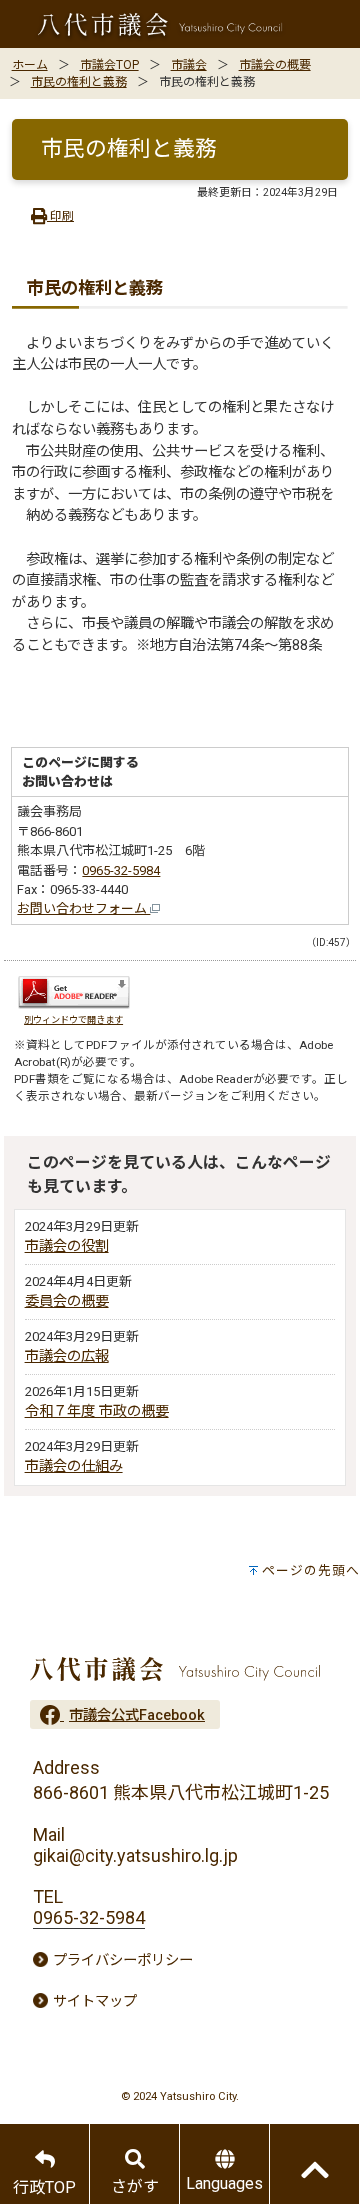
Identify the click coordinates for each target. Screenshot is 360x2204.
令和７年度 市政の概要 (97, 1411)
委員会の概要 (67, 1301)
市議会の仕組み (74, 1466)
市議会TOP (109, 65)
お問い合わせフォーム (83, 908)
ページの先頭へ (311, 1570)
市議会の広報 (67, 1356)
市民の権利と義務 (79, 82)
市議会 (189, 65)
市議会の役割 (67, 1246)
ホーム (30, 65)
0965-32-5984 (121, 870)
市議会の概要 (275, 65)
